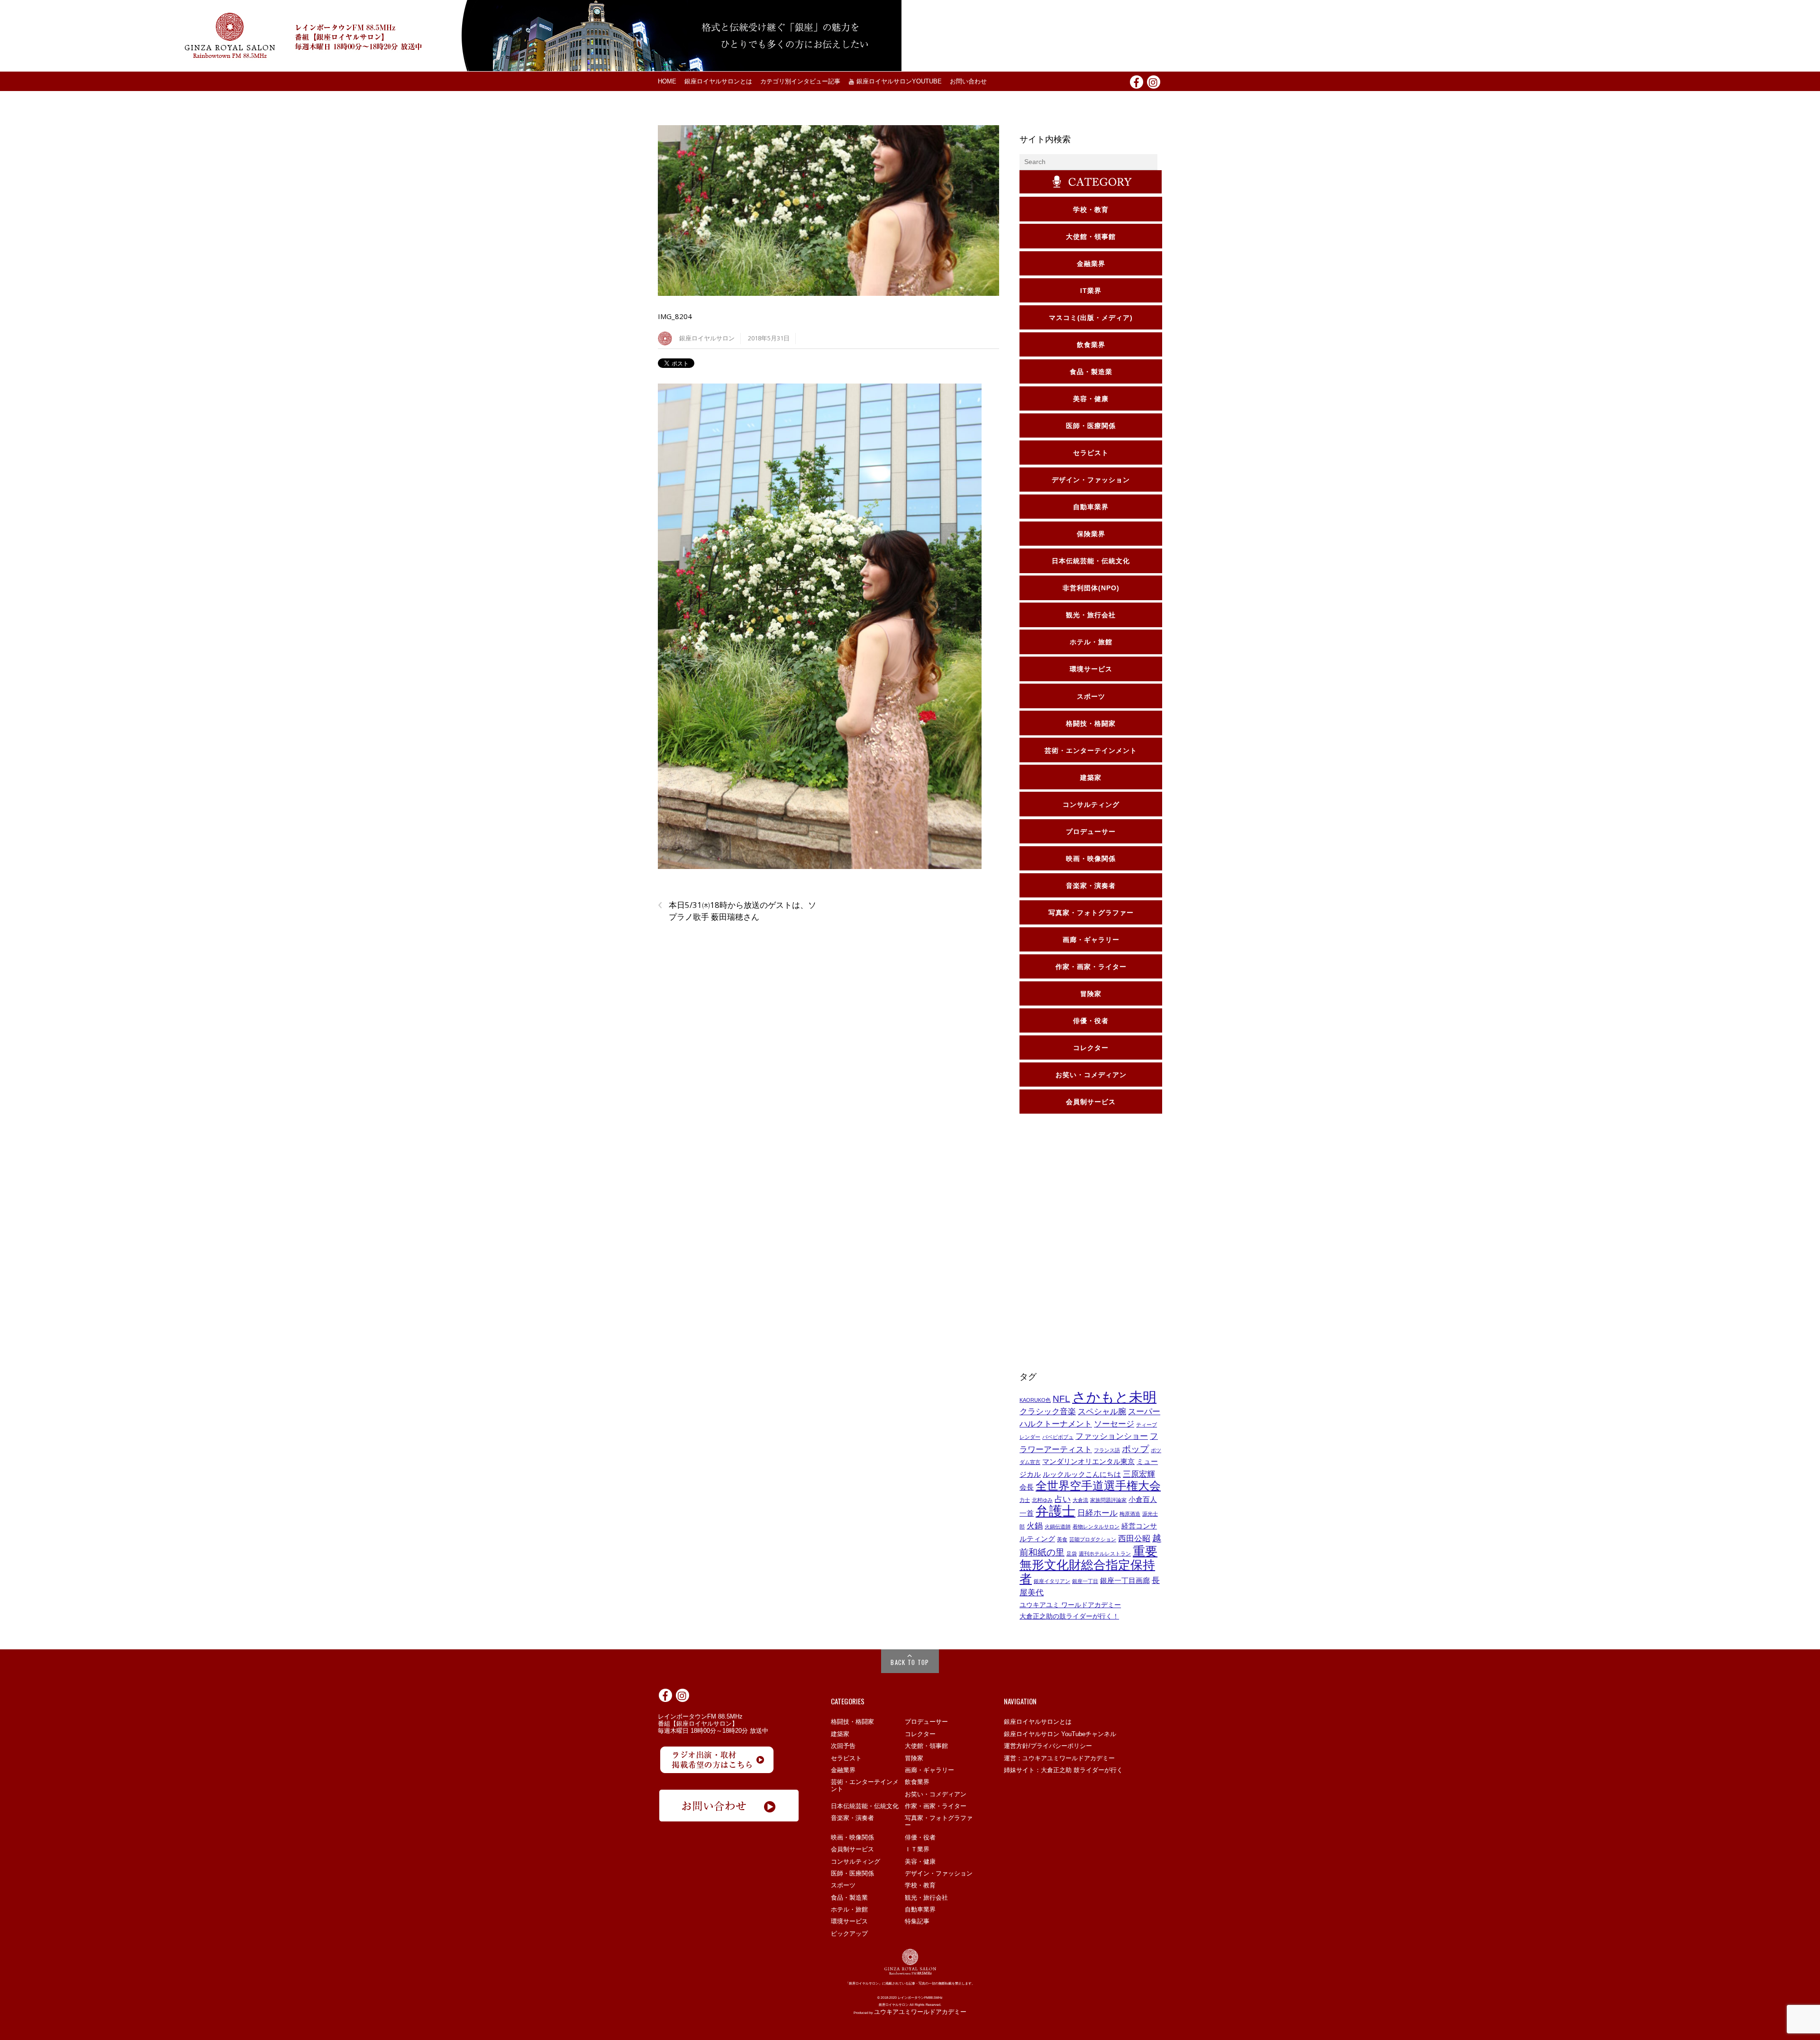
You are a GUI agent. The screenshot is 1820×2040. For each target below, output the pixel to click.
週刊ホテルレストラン (1105, 1554)
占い (1063, 1499)
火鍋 (1035, 1526)
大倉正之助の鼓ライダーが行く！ (1069, 1616)
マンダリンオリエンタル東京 (1088, 1462)
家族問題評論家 (1108, 1500)
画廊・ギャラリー (929, 1770)
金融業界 (843, 1770)
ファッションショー (1112, 1436)
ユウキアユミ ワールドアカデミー (1070, 1605)
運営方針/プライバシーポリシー (1048, 1746)
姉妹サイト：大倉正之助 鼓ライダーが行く (1063, 1770)
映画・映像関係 (852, 1837)
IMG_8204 (675, 316)
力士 (1025, 1500)
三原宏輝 (1139, 1474)
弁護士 (1056, 1511)
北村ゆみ (1042, 1500)
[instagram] (1154, 81)
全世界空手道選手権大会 (1098, 1486)
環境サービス (849, 1921)
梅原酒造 (1130, 1514)
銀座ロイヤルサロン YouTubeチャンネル (1060, 1734)
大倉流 (1080, 1500)
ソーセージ (1114, 1424)
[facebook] (1137, 81)
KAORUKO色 (1035, 1400)
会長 (1027, 1487)
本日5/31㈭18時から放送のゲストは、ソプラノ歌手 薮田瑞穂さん (737, 911)
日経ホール (1097, 1513)
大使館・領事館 (926, 1746)
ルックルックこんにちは (1082, 1474)
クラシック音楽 (1048, 1411)
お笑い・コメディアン (936, 1794)
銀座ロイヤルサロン (707, 338)
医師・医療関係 (852, 1873)
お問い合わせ (968, 82)
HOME (667, 82)
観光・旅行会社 (926, 1898)
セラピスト (846, 1758)
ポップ (1135, 1449)
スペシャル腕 (1102, 1411)
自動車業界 (920, 1909)
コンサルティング (855, 1862)
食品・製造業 (849, 1898)
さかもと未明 (1114, 1397)
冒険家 (914, 1758)
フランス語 (1107, 1450)
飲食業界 (917, 1782)
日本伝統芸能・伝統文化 (865, 1806)
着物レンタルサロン (1096, 1527)
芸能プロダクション (1093, 1539)
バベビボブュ (1058, 1437)
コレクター (920, 1734)
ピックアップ (849, 1934)
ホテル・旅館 (849, 1909)
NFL (1061, 1399)
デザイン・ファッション (939, 1873)
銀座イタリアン (1052, 1581)
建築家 (840, 1734)
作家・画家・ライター (936, 1806)
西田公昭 (1134, 1538)
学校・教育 (920, 1885)
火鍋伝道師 (1058, 1527)
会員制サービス (852, 1849)
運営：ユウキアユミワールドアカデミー (1059, 1758)
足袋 (1072, 1554)
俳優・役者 (920, 1837)
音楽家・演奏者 (852, 1818)
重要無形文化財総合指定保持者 (1088, 1565)
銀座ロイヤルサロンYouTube (898, 82)
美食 (1062, 1539)
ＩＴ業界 (917, 1849)
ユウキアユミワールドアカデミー (920, 2012)
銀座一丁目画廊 (1125, 1581)
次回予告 (843, 1746)
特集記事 (917, 1921)
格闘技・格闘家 (852, 1722)
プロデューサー (926, 1722)
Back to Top (910, 1662)
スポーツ (843, 1885)
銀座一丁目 (1085, 1581)
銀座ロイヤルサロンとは (718, 82)
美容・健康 (920, 1862)
